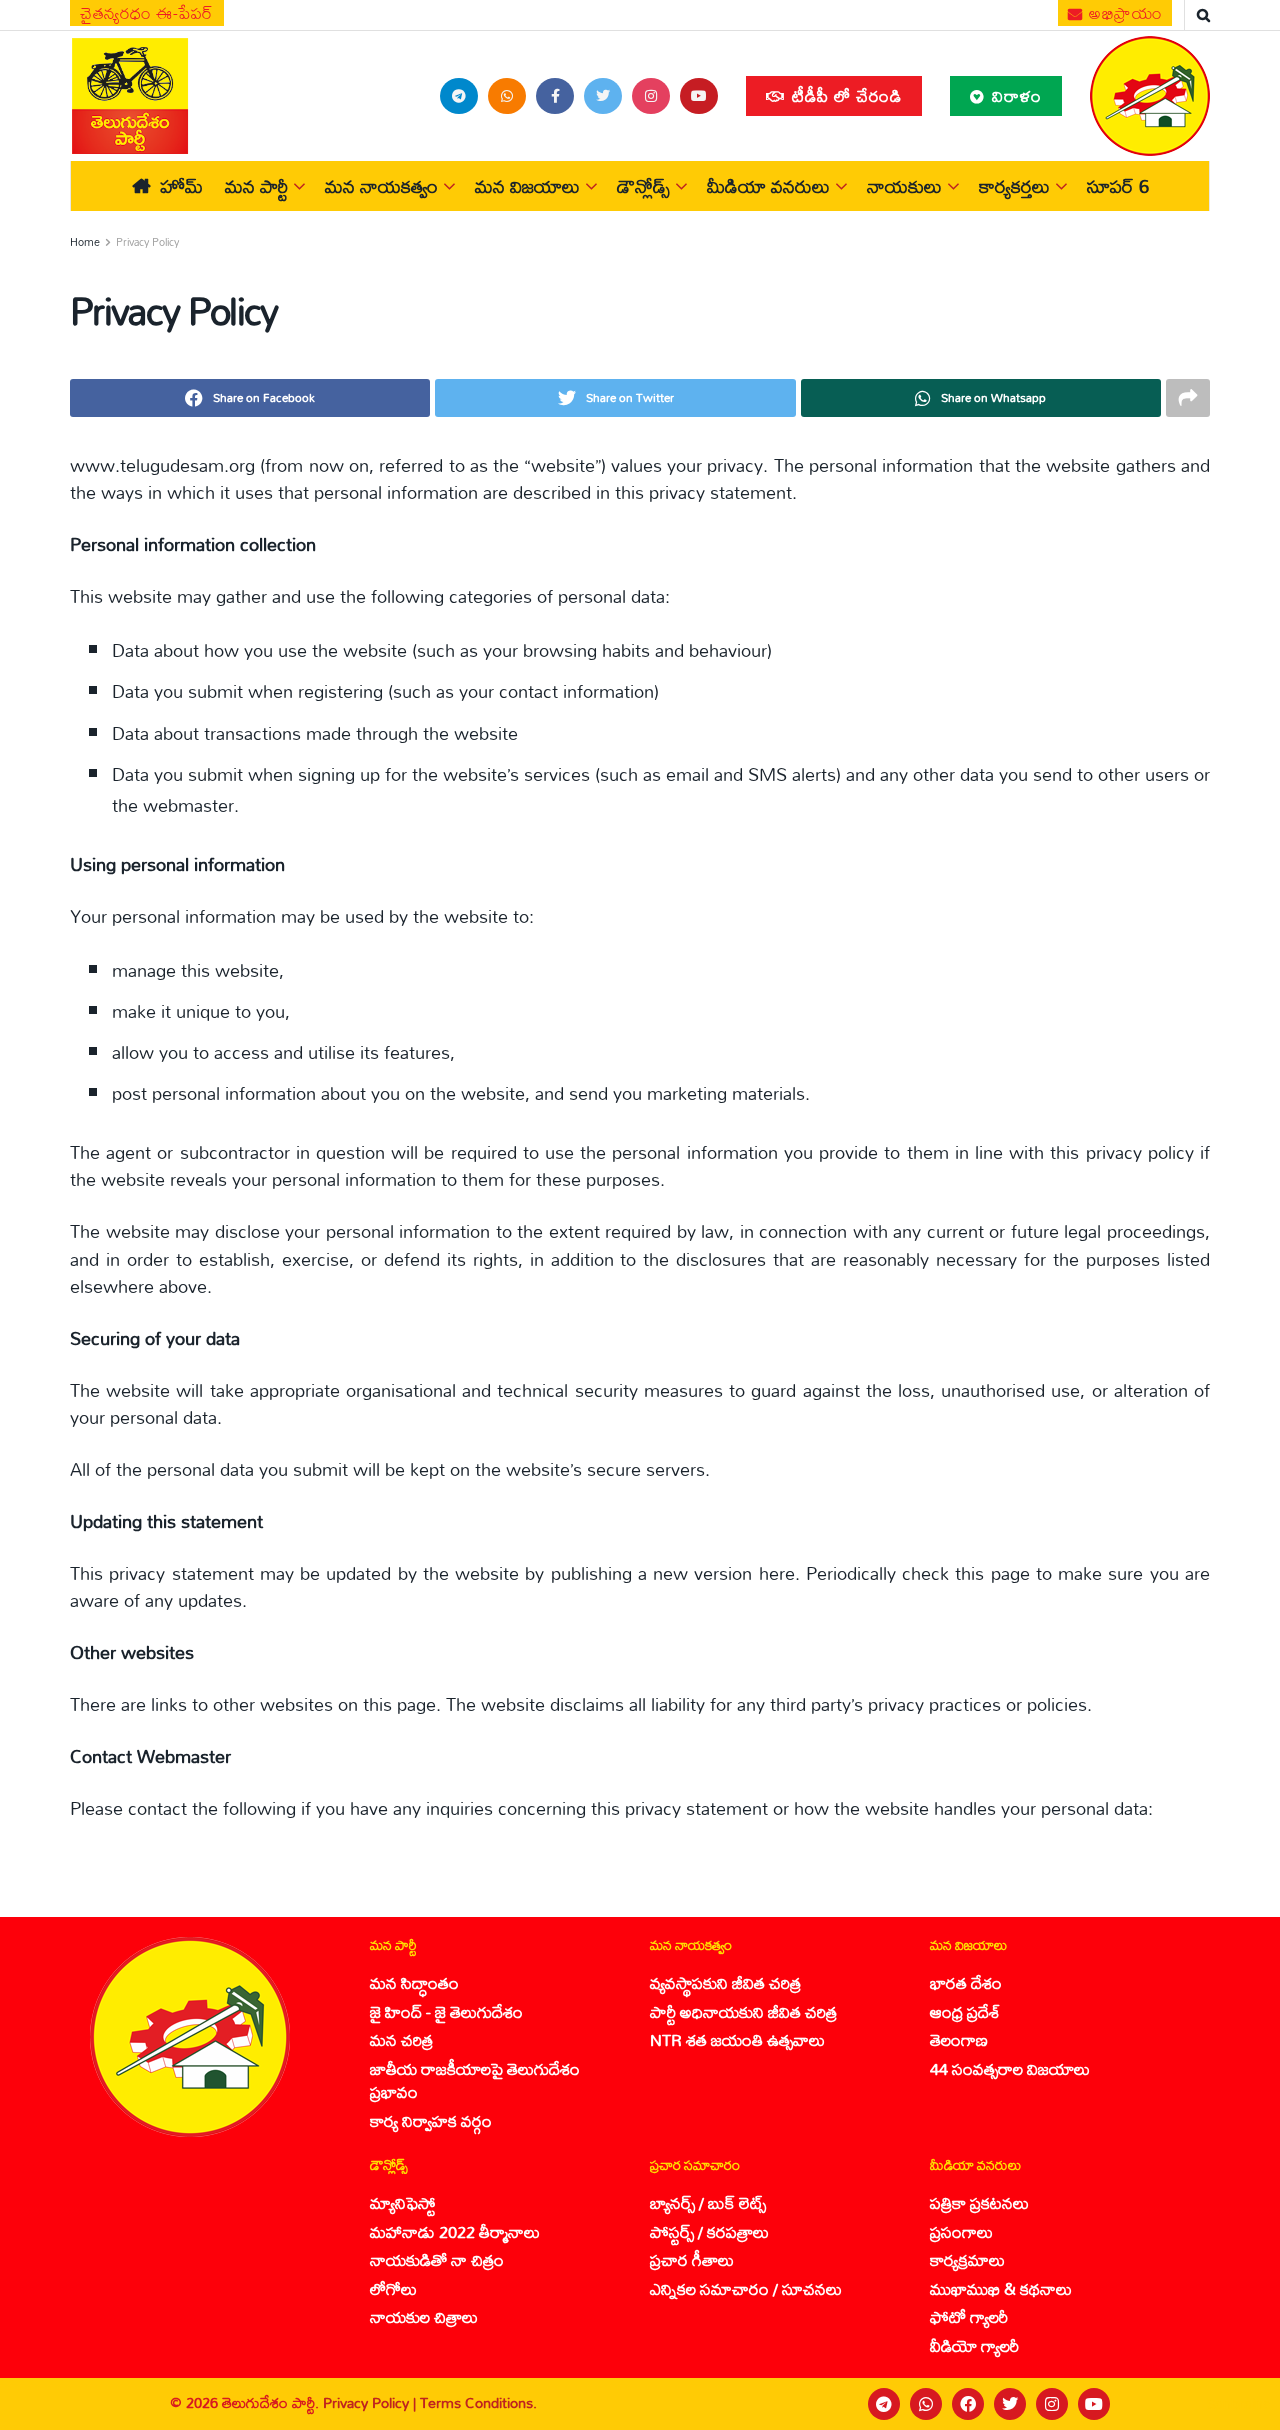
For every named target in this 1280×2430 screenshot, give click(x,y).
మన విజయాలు (527, 186)
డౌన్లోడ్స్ (643, 186)
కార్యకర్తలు (1014, 186)
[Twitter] (1010, 2404)
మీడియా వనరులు (768, 186)
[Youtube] (1094, 2404)
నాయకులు (904, 186)
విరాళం (1014, 95)
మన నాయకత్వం (381, 186)
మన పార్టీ (256, 186)
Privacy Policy (147, 242)
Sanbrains (1238, 2404)
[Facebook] (968, 2404)
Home (85, 242)
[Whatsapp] (926, 2404)
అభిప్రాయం (1124, 13)
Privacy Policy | (371, 2402)
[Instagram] (1052, 2404)
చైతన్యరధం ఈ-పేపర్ (147, 13)
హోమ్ (181, 186)
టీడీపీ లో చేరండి (844, 95)
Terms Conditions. (478, 2402)
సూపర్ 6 (1118, 186)
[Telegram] (884, 2404)
